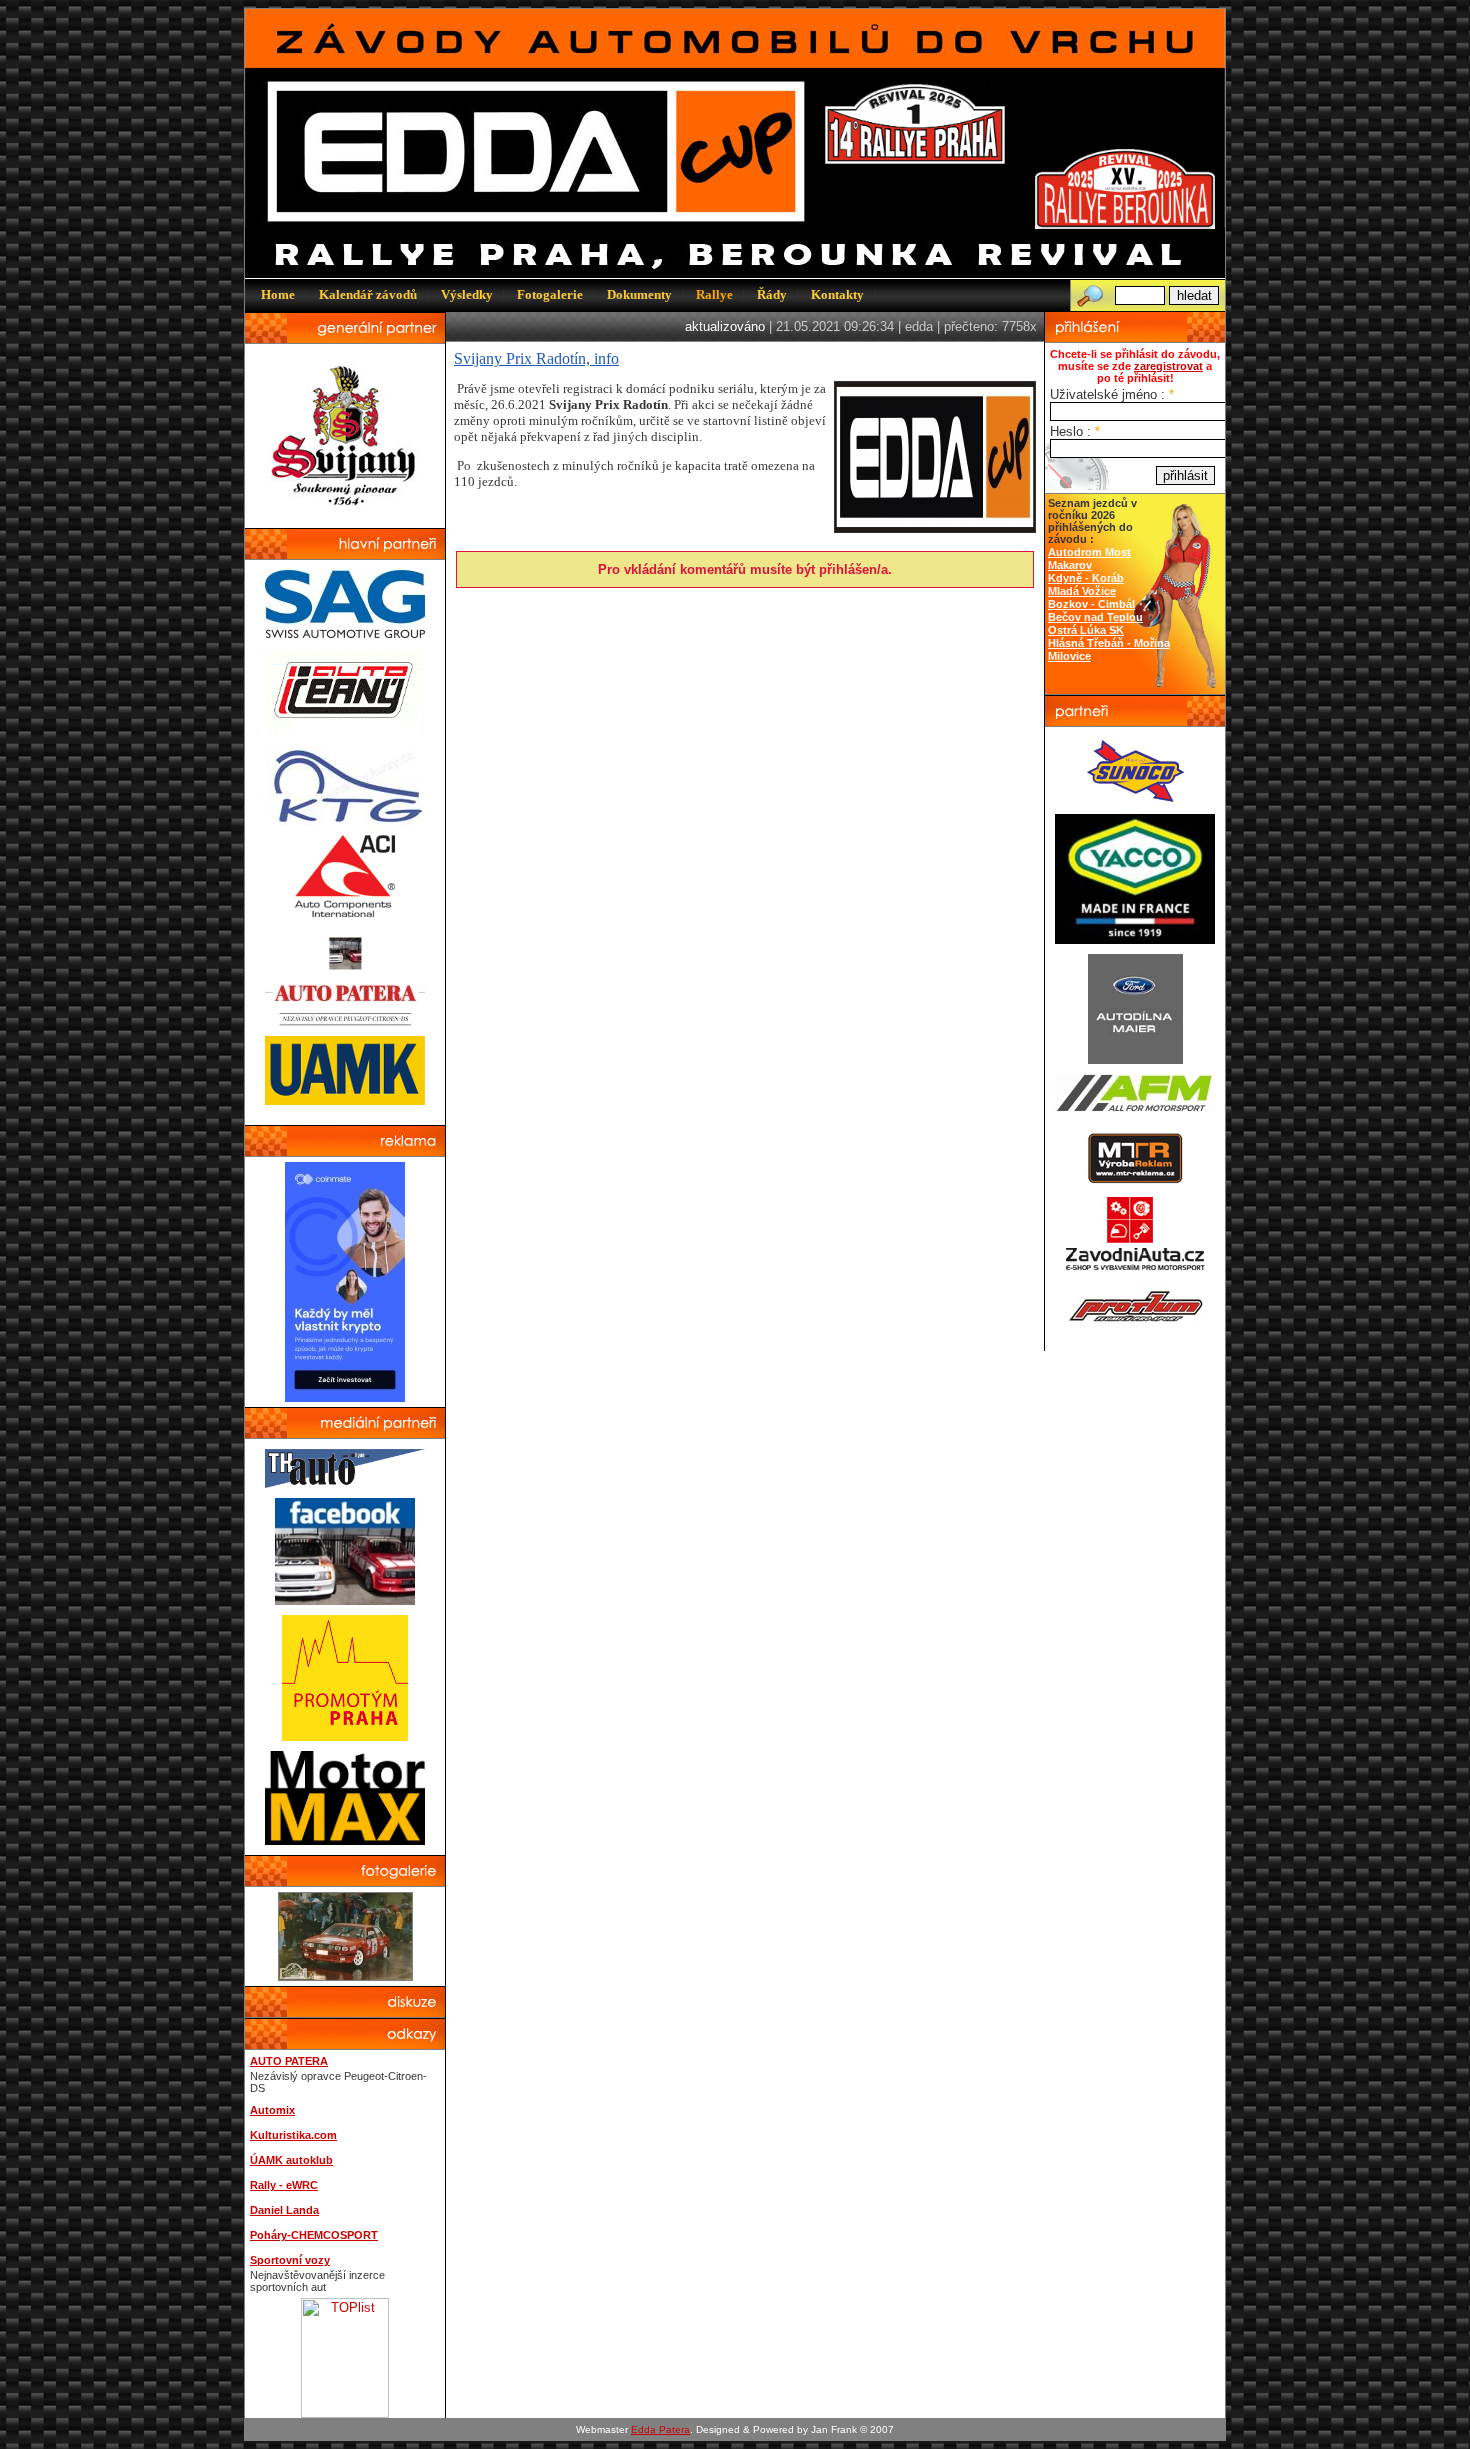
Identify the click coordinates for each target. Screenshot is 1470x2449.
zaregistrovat (1168, 366)
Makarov (1070, 565)
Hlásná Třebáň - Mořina (1109, 643)
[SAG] (345, 633)
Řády (772, 294)
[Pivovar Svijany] (345, 513)
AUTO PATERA (289, 2061)
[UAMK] (345, 1100)
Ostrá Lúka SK (1086, 630)
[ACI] (345, 912)
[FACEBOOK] (345, 1600)
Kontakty (837, 294)
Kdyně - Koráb (1086, 578)
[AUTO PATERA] (345, 1021)
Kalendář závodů (368, 294)
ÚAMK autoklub (291, 2160)
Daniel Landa (284, 2210)
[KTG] (345, 820)
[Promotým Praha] (345, 1736)
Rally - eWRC (284, 2185)
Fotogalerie (550, 294)
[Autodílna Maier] (1135, 1059)
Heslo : (1075, 431)
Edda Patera (660, 2429)
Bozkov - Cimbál (1091, 604)
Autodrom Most (1089, 552)
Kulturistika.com (293, 2135)
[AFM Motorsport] (1135, 1107)
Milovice (1069, 656)
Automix (272, 2110)
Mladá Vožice (1082, 591)
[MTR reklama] (1135, 1181)
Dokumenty (639, 294)
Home (278, 294)
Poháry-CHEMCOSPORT (314, 2235)
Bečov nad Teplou (1095, 617)
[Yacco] (1135, 939)
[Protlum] (1135, 1326)
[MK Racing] (1135, 1266)
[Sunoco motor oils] (1135, 799)
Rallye (714, 294)
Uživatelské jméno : (1112, 394)
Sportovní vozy (290, 2260)
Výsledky (467, 294)
